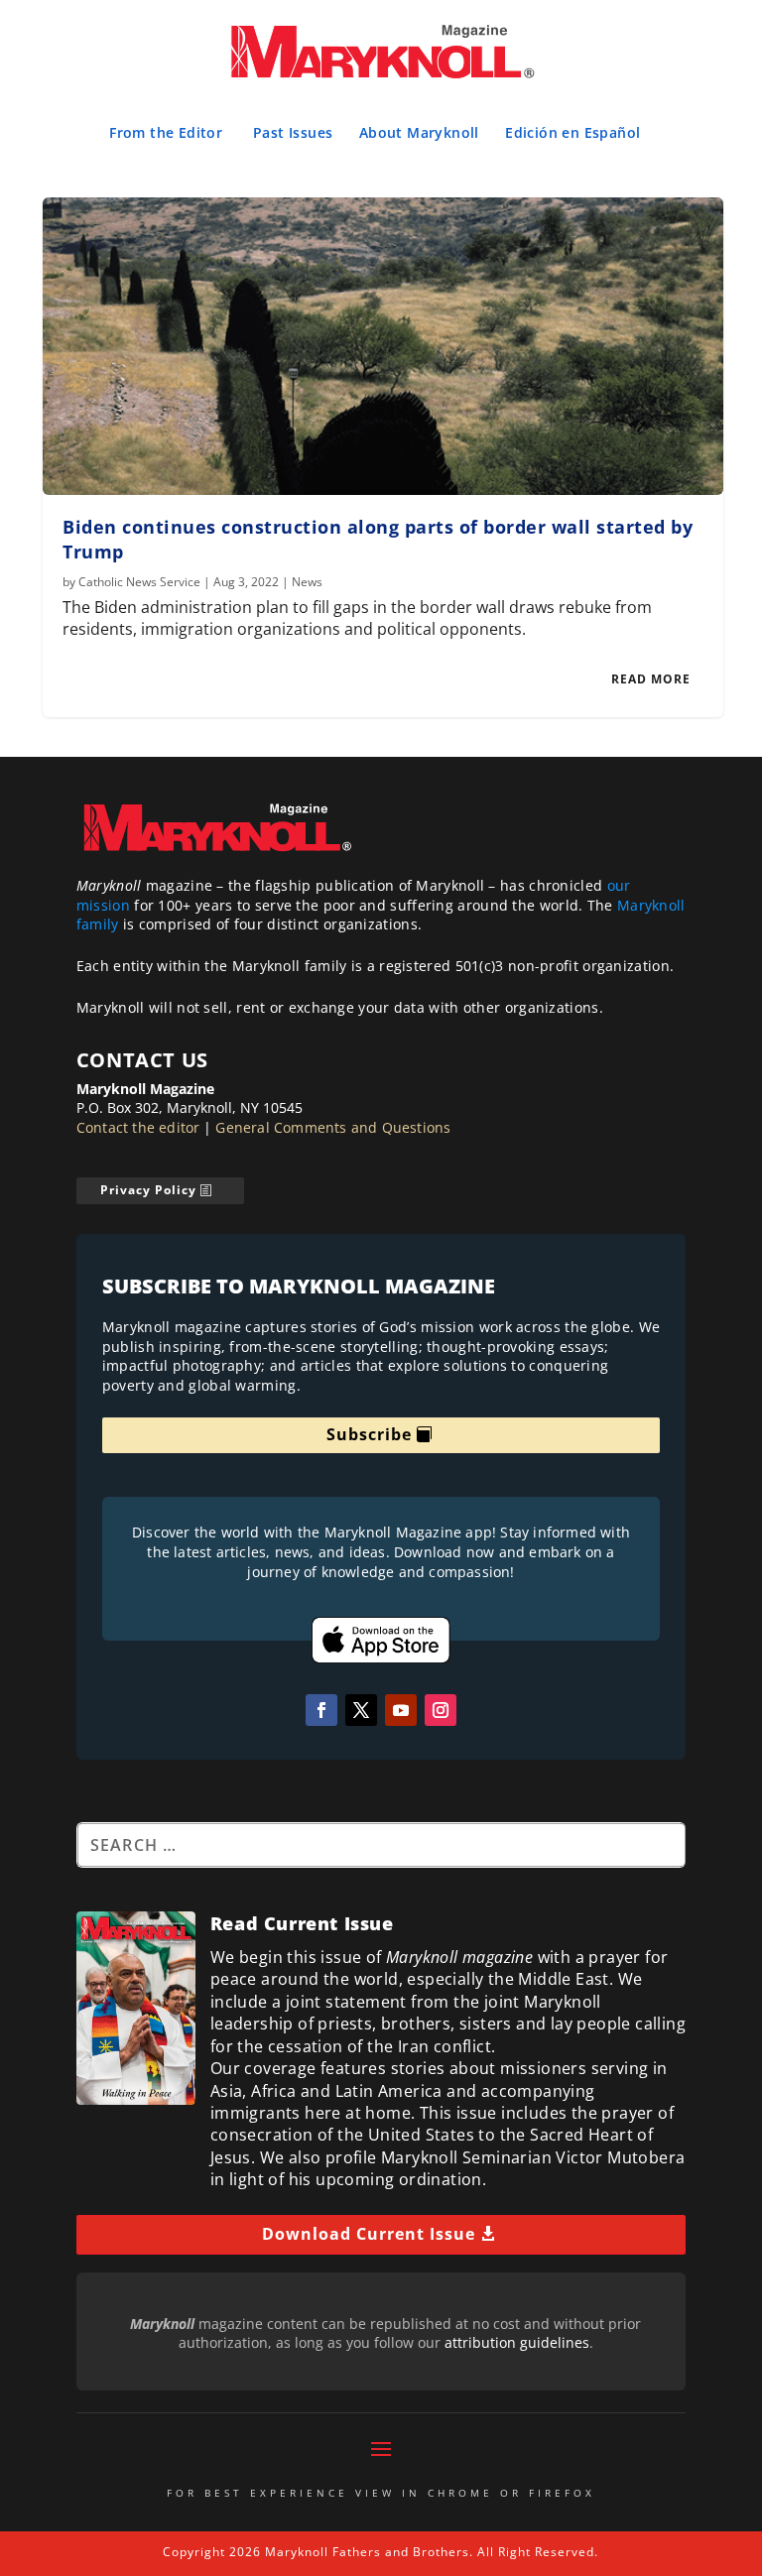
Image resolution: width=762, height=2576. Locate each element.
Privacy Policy (148, 1190)
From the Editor (166, 132)
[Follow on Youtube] (401, 1710)
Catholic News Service (139, 582)
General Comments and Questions (333, 1127)
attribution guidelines (517, 2342)
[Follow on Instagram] (441, 1710)
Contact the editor (138, 1127)
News (307, 582)
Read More (651, 679)
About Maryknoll (419, 132)
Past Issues (293, 132)
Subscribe (369, 1434)
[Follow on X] (361, 1710)
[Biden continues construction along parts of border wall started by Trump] (382, 346)
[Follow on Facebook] (321, 1710)
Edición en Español (572, 132)
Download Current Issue (369, 2234)
